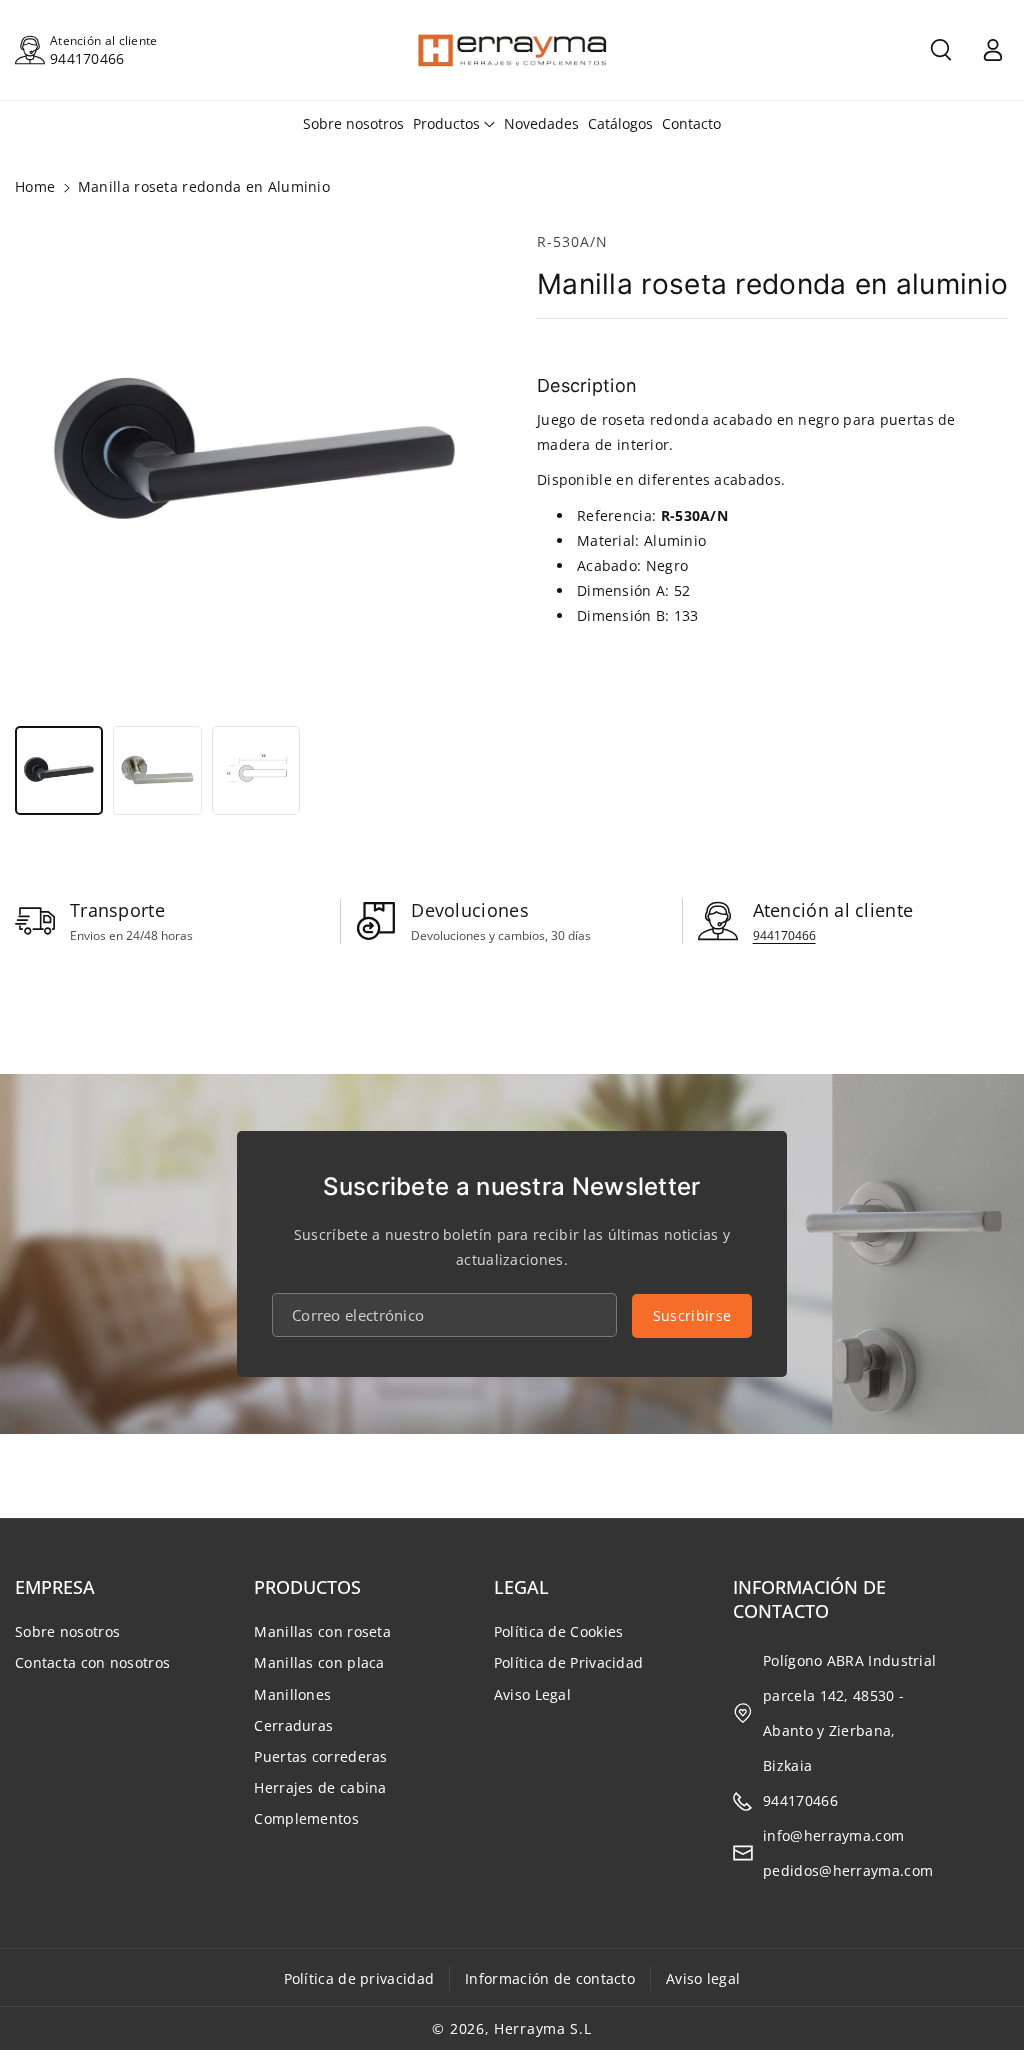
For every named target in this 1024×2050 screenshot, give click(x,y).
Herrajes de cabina (320, 1787)
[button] (941, 50)
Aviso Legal (532, 1694)
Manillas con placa (319, 1662)
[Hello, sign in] (993, 50)
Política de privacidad (359, 1978)
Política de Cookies (559, 1631)
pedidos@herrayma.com (848, 1870)
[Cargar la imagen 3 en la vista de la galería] (256, 770)
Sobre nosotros (67, 1631)
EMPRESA (55, 1587)
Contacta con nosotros (92, 1662)
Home (35, 186)
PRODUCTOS (307, 1587)
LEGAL (521, 1587)
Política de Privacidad (569, 1662)
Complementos (306, 1818)
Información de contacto (550, 1978)
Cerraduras (293, 1725)
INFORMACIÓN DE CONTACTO (809, 1599)
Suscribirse (692, 1315)
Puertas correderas (320, 1756)
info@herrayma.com (833, 1835)
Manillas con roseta (322, 1631)
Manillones (292, 1694)
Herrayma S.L (542, 2028)
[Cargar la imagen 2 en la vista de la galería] (157, 770)
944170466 (87, 58)
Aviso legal (703, 1978)
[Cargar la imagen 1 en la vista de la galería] (59, 770)
